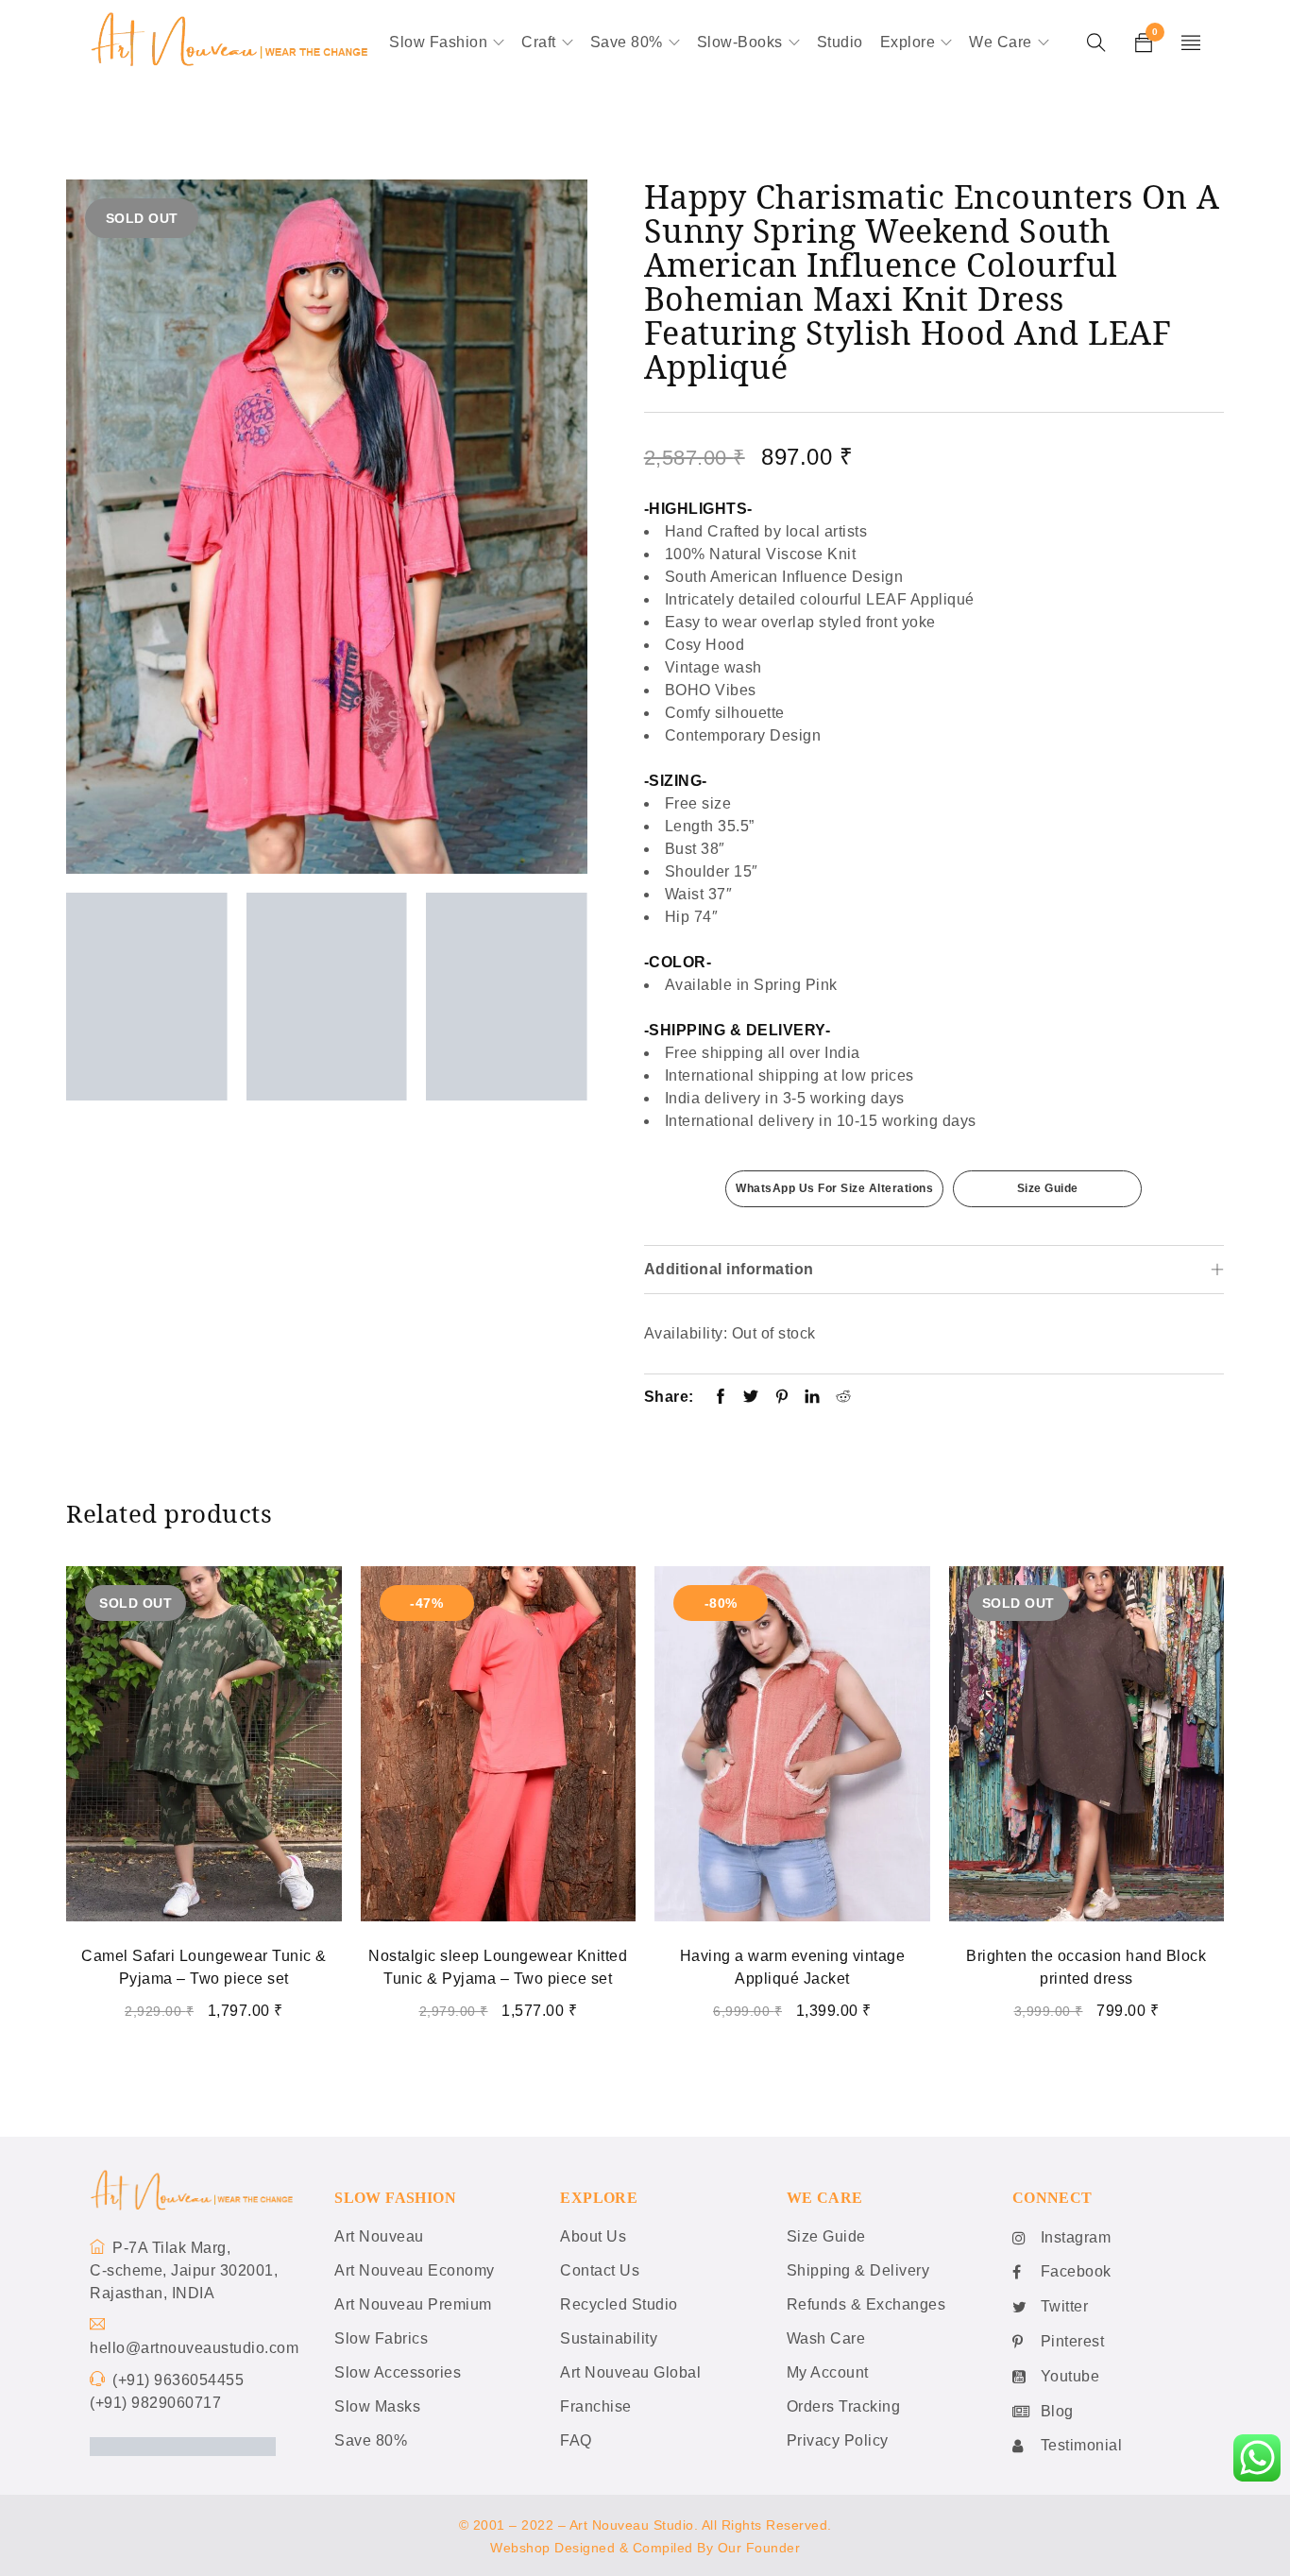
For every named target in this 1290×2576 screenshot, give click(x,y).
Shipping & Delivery (858, 2270)
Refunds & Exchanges (866, 2304)
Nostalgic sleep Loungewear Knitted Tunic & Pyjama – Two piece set (498, 1967)
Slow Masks (377, 2406)
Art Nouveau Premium (413, 2304)
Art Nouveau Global (630, 2372)
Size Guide (1048, 1188)
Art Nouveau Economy (415, 2270)
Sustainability (609, 2338)
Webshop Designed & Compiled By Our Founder (645, 2548)
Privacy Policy (838, 2440)
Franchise (596, 2406)
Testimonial (1082, 2445)
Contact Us (600, 2270)
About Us (593, 2236)
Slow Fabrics (381, 2338)
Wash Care (826, 2338)
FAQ (576, 2440)
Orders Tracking (844, 2406)
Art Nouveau (379, 2236)
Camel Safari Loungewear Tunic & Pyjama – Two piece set (204, 1967)
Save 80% (371, 2440)
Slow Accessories (398, 2372)
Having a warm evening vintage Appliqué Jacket (793, 1967)
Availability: (686, 1333)
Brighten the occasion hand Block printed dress (1086, 1967)
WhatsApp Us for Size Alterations (834, 1188)
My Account (828, 2372)
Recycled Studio (619, 2304)
